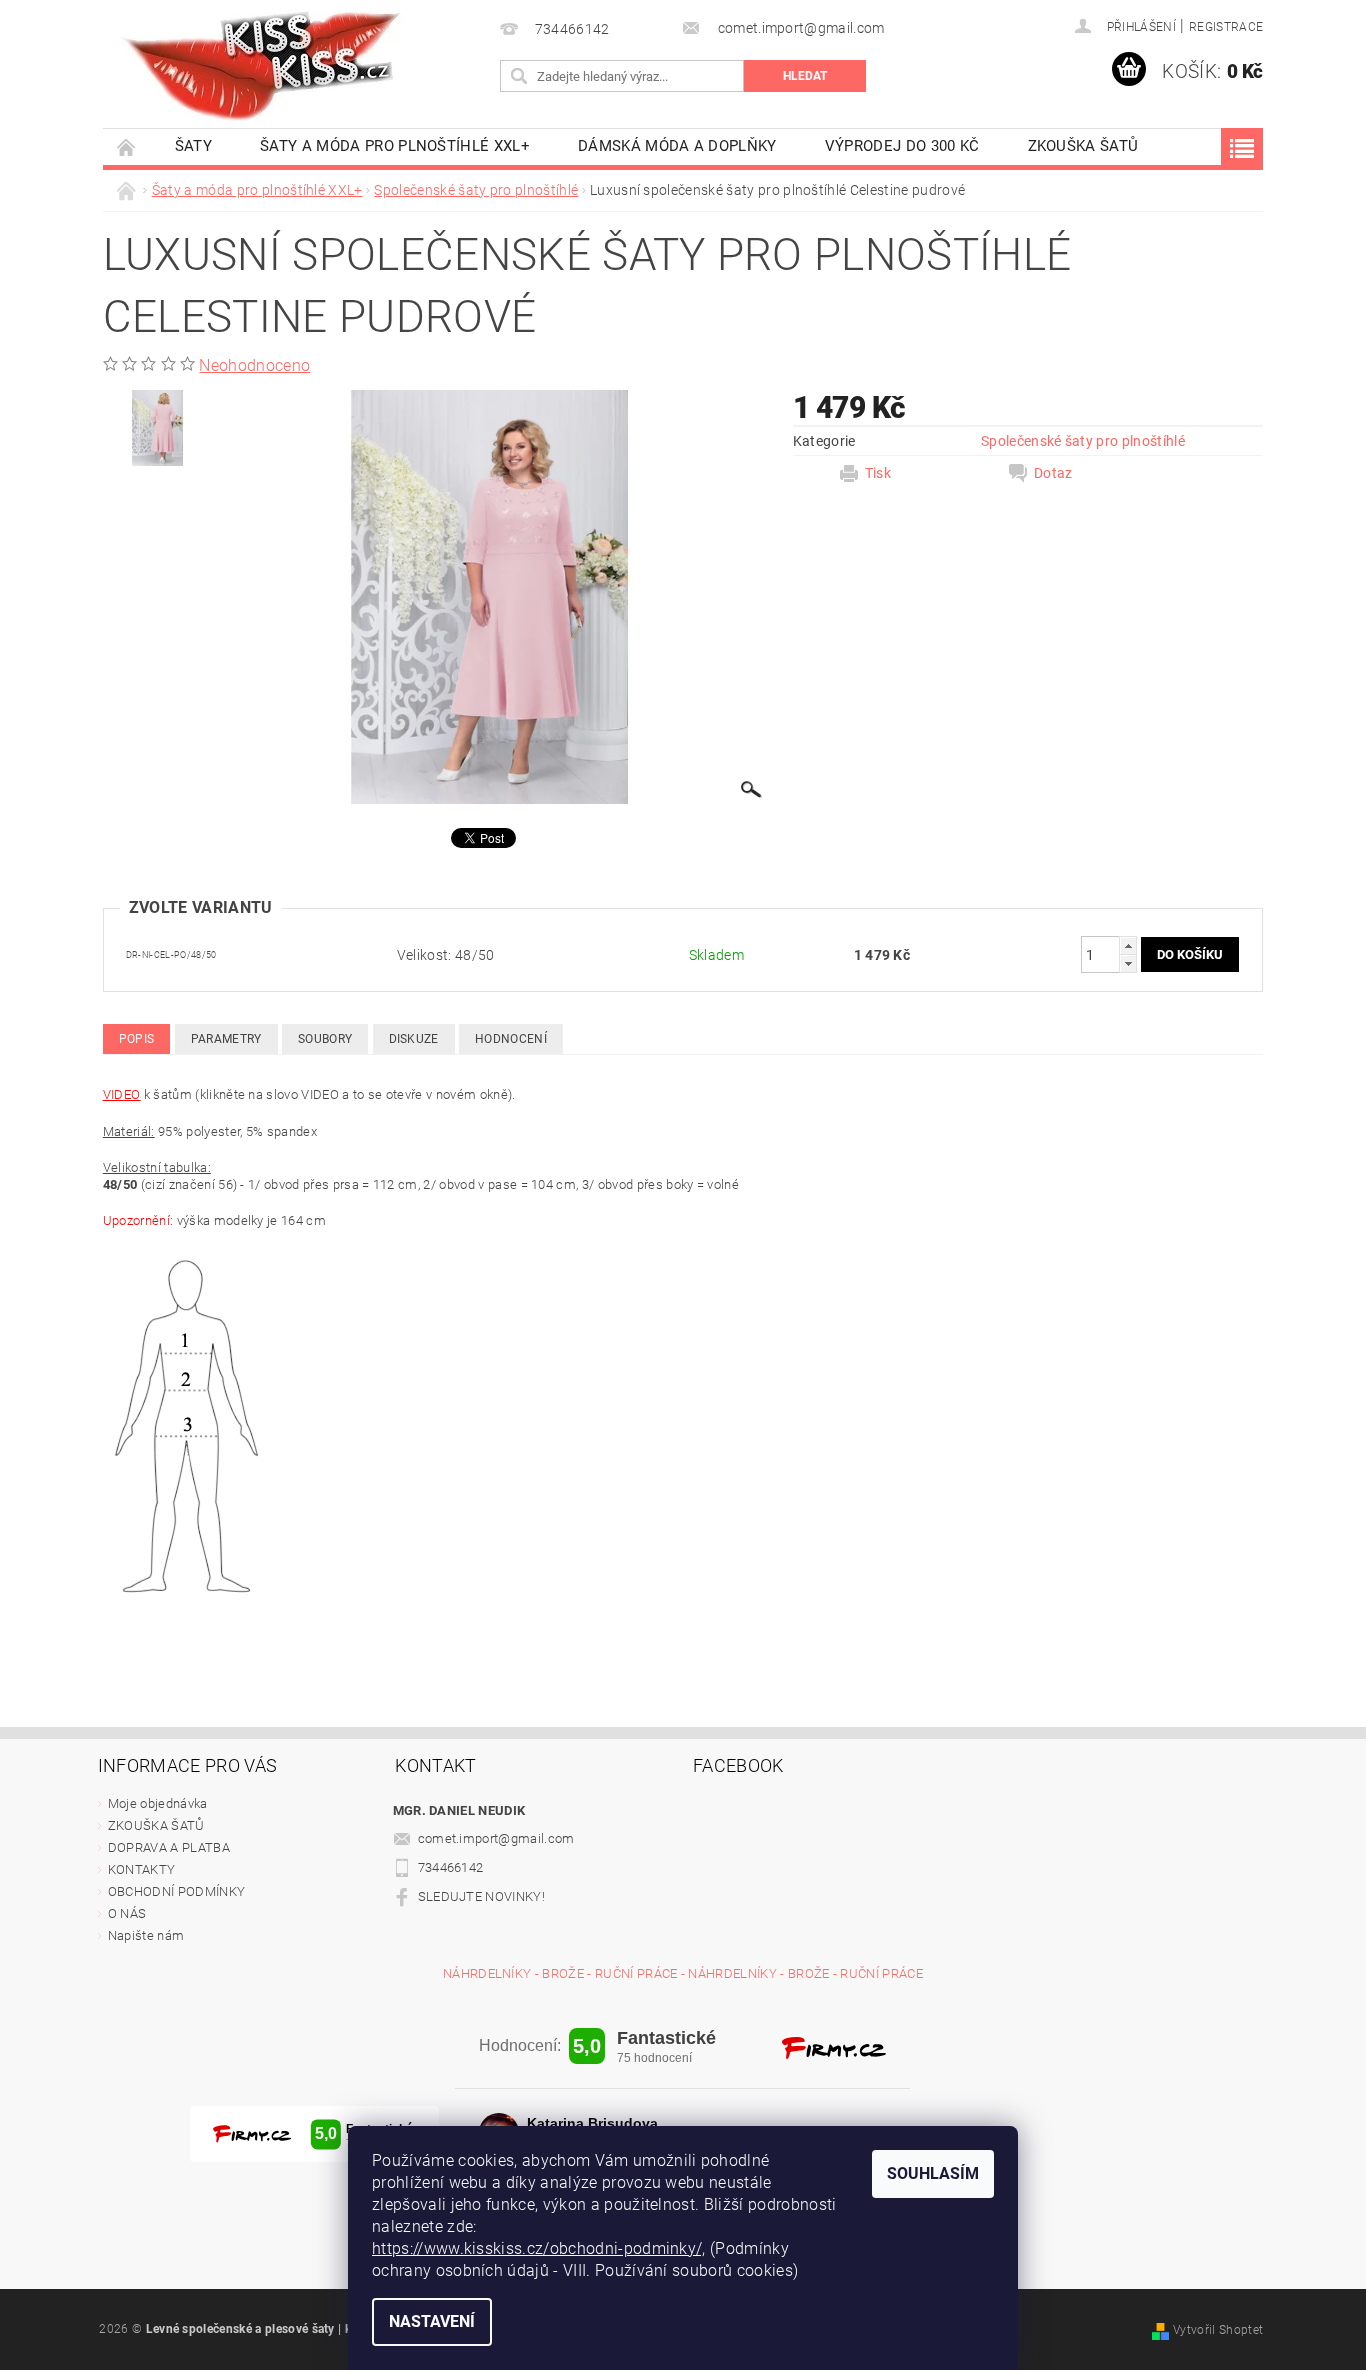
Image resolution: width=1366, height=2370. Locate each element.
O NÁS (127, 1913)
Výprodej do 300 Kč (902, 146)
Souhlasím (933, 2173)
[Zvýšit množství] (1128, 945)
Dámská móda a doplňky (677, 146)
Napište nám (146, 1935)
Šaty (193, 146)
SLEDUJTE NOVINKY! (481, 1896)
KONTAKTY (142, 1869)
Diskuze (414, 1039)
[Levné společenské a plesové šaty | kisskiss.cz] (263, 65)
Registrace (1226, 27)
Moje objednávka (158, 1803)
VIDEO (122, 1094)
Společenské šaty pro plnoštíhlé (1083, 441)
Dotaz (1053, 473)
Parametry (226, 1039)
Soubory (325, 1039)
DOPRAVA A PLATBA (169, 1847)
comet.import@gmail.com (496, 1838)
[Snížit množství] (1128, 963)
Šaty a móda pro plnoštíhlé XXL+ (395, 146)
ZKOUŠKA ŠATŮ (1083, 146)
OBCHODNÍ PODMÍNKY (176, 1891)
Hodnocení (511, 1039)
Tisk (878, 473)
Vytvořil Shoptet (1218, 2330)
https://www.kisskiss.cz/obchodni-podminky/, (539, 2248)
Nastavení (432, 2321)
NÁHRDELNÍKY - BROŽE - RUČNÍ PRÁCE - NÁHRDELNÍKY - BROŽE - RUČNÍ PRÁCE (683, 1973)
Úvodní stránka (127, 146)
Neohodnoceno (254, 365)
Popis (137, 1039)
